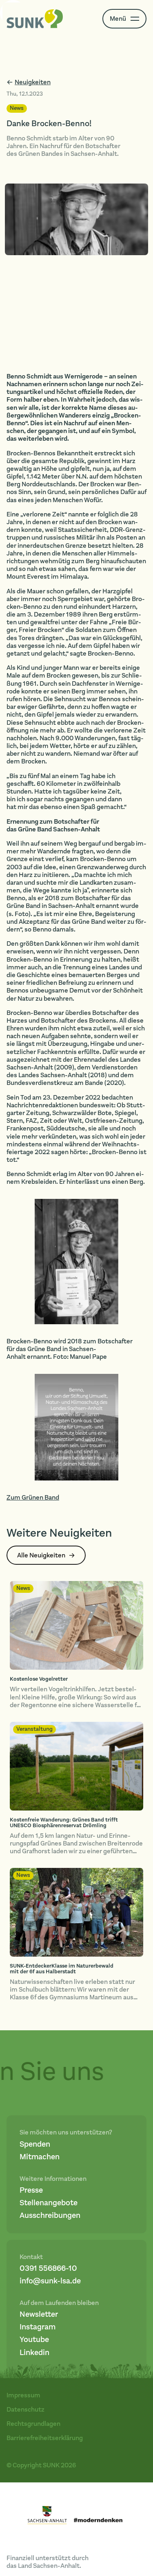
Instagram (38, 2327)
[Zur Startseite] (35, 19)
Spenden (35, 2144)
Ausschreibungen (50, 2216)
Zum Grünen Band (33, 1497)
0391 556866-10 (48, 2269)
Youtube (34, 2340)
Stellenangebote (49, 2203)
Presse (31, 2190)
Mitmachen (40, 2157)
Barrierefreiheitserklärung (45, 2438)
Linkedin (34, 2353)
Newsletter (39, 2315)
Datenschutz (25, 2409)
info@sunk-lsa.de (50, 2281)
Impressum (23, 2395)
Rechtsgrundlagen (33, 2424)
